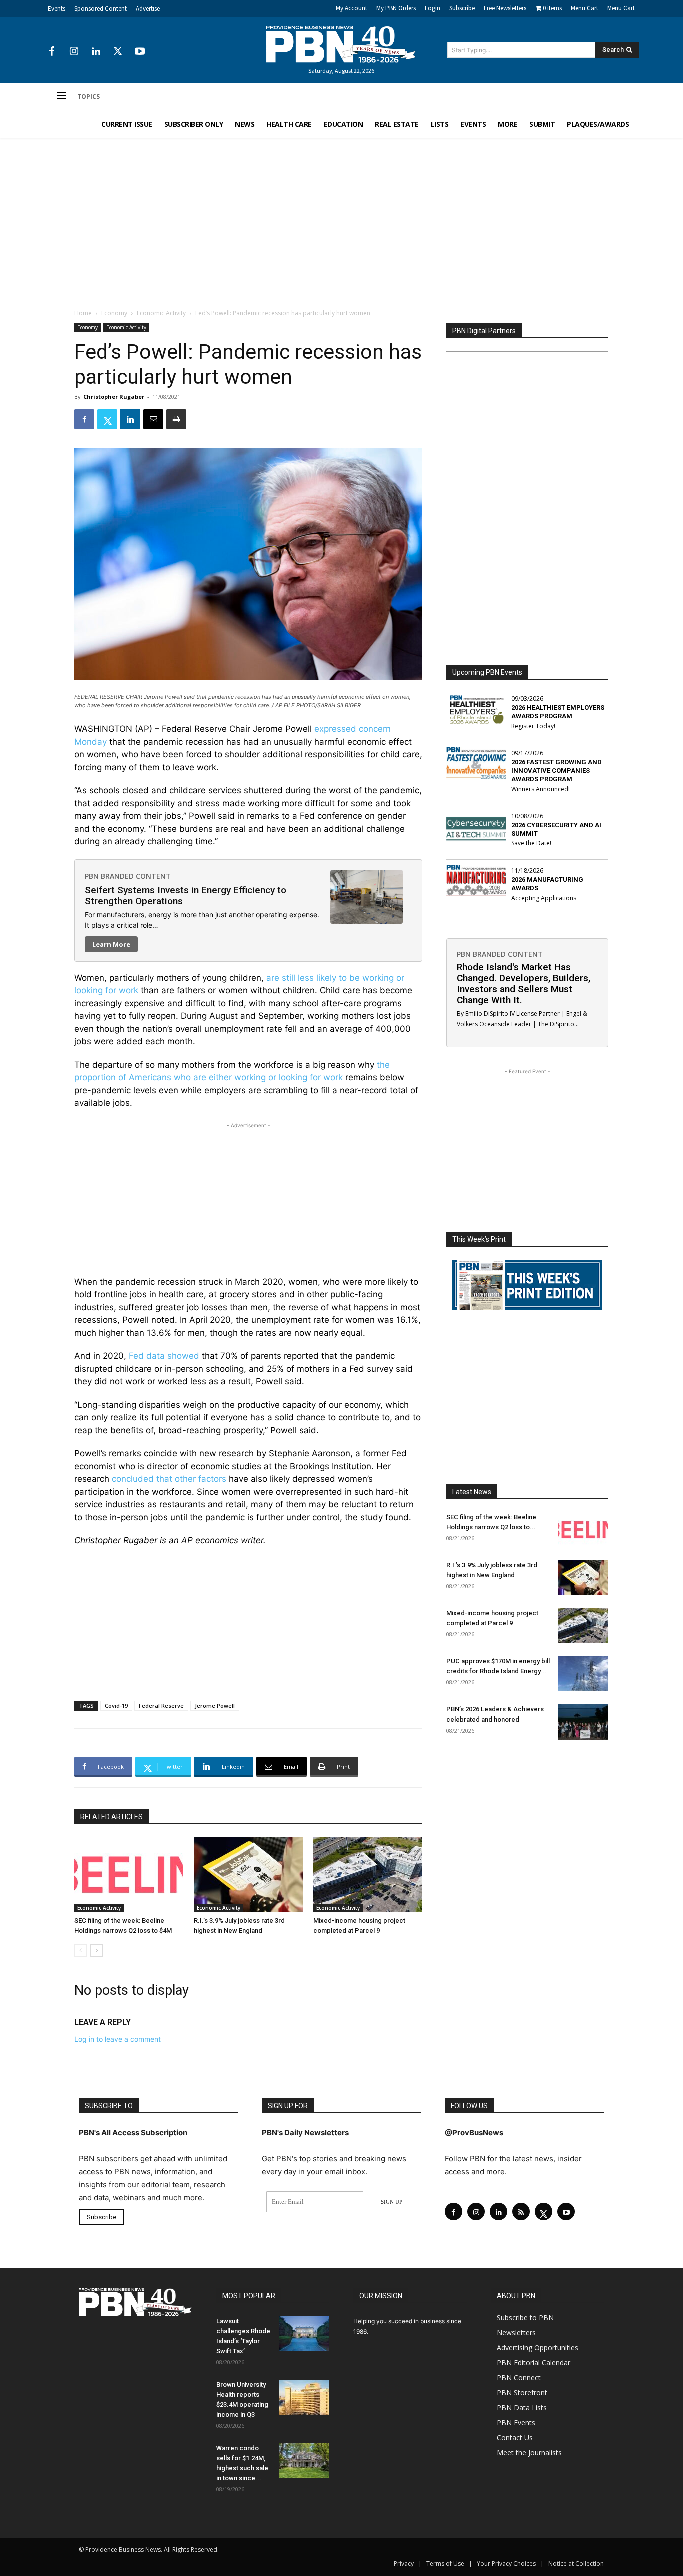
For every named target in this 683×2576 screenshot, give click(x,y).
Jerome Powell (215, 1706)
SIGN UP (392, 2202)
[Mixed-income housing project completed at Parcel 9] (368, 1875)
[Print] (176, 419)
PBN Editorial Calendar (534, 2363)
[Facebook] (52, 52)
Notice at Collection (576, 2564)
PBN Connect (519, 2378)
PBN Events (516, 2423)
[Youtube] (140, 52)
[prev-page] (81, 1950)
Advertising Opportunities (538, 2348)
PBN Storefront (522, 2393)
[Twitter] (118, 52)
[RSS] (521, 2212)
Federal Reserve (161, 1706)
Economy (114, 313)
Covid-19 (116, 1706)
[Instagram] (74, 52)
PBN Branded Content (128, 876)
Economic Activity (161, 313)
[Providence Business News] (341, 44)
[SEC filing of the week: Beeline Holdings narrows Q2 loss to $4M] (129, 1875)
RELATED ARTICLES (112, 1817)
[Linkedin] (96, 52)
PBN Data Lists (522, 2408)
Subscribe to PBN (525, 2318)
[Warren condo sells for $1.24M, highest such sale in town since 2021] (304, 2461)
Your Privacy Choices (506, 2564)
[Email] (153, 419)
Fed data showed (164, 1356)
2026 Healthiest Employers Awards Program (558, 712)
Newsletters (516, 2333)
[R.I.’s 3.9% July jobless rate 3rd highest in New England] (248, 1875)
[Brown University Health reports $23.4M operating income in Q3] (304, 2397)
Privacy (404, 2564)
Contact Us (515, 2438)
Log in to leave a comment (118, 2039)
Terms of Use (445, 2564)
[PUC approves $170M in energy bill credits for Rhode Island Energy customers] (583, 1674)
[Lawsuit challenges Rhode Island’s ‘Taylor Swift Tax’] (304, 2334)
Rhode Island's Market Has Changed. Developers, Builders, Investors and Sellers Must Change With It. (524, 983)
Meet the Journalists (529, 2453)
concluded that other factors (170, 1479)
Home (83, 313)
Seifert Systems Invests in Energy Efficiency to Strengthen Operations (186, 895)
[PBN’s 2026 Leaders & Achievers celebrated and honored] (583, 1722)
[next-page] (97, 1950)
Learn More (111, 944)
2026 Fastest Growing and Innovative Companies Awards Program (557, 771)
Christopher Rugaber (114, 396)
